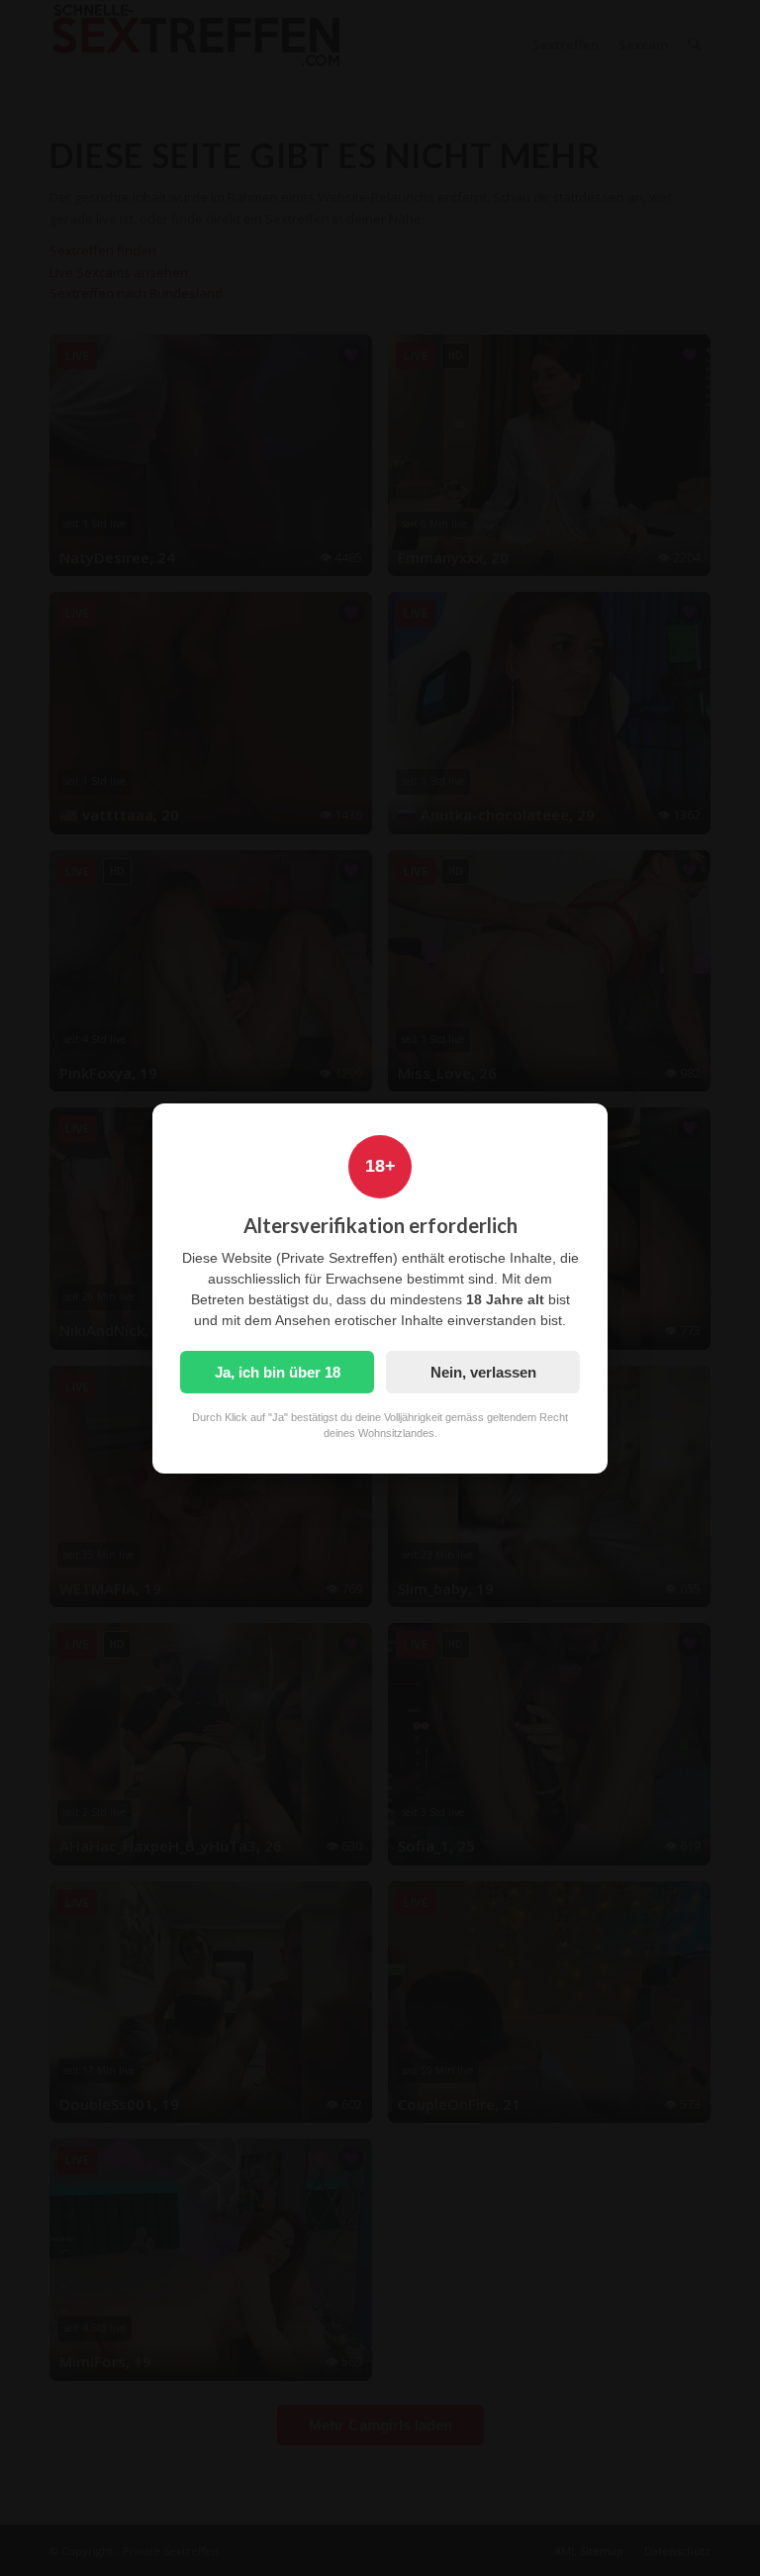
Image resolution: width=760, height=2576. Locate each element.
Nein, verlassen (483, 1372)
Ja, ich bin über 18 (278, 1372)
